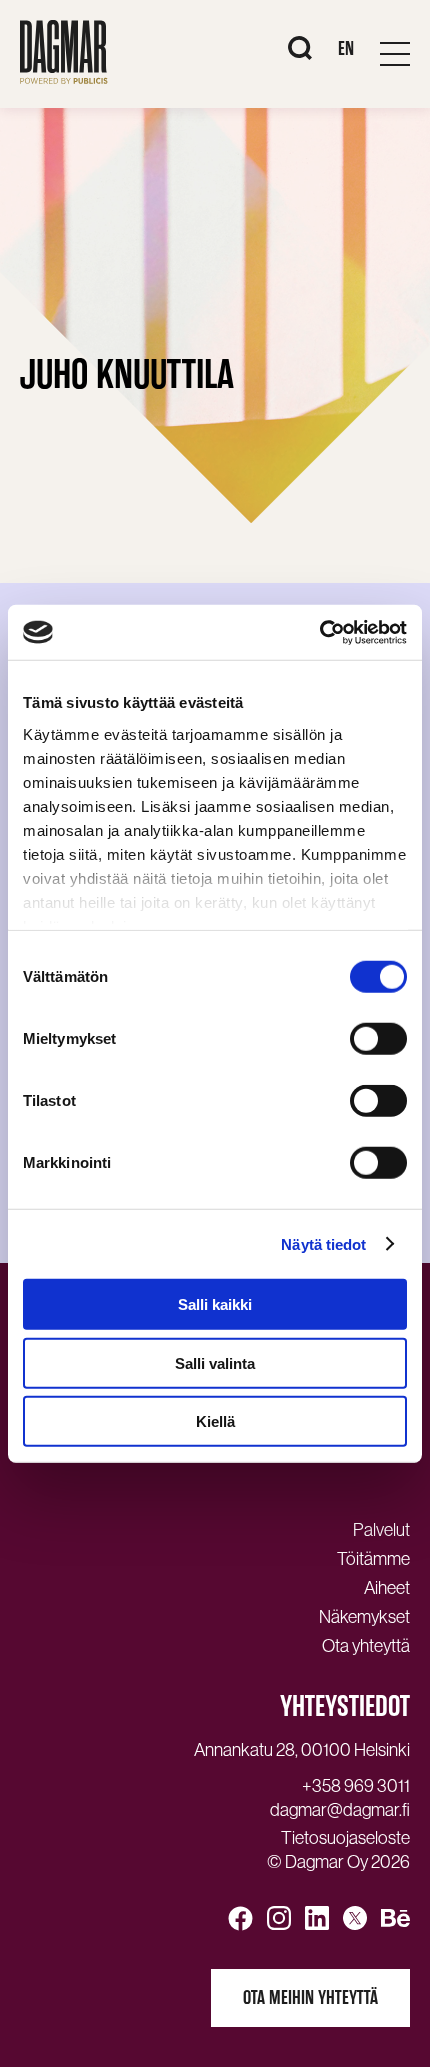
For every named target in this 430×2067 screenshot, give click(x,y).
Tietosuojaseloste (345, 1838)
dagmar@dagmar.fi (340, 1810)
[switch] (378, 1039)
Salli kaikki (215, 1304)
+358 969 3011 (356, 1786)
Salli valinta (215, 1362)
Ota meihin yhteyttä (310, 1997)
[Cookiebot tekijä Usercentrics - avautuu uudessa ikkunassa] (319, 632)
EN (346, 48)
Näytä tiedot (323, 1243)
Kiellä (215, 1421)
